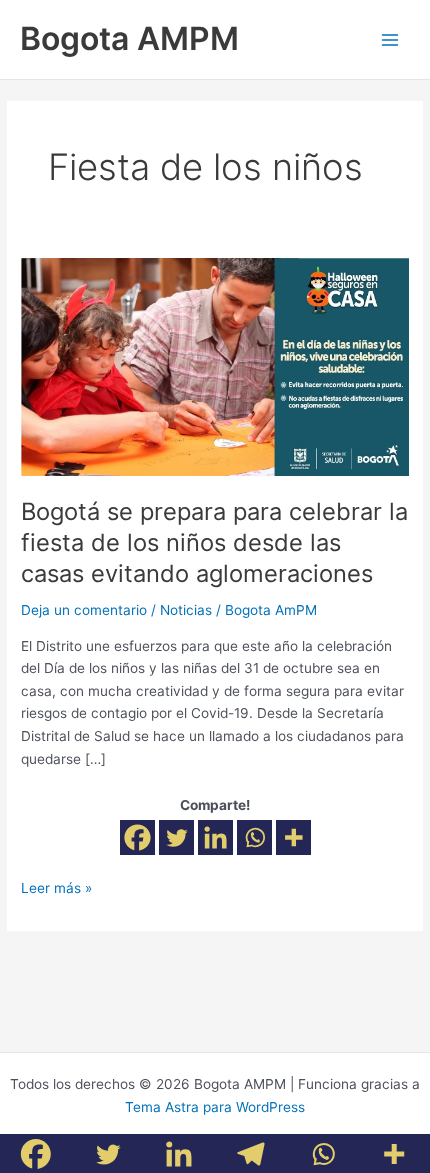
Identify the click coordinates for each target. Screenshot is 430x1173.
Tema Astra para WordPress (215, 1107)
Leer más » (56, 886)
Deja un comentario (84, 610)
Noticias (186, 610)
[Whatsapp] (254, 837)
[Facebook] (137, 837)
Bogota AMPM (129, 38)
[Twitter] (176, 837)
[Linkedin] (215, 837)
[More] (293, 837)
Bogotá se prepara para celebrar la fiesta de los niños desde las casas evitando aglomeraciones (214, 542)
